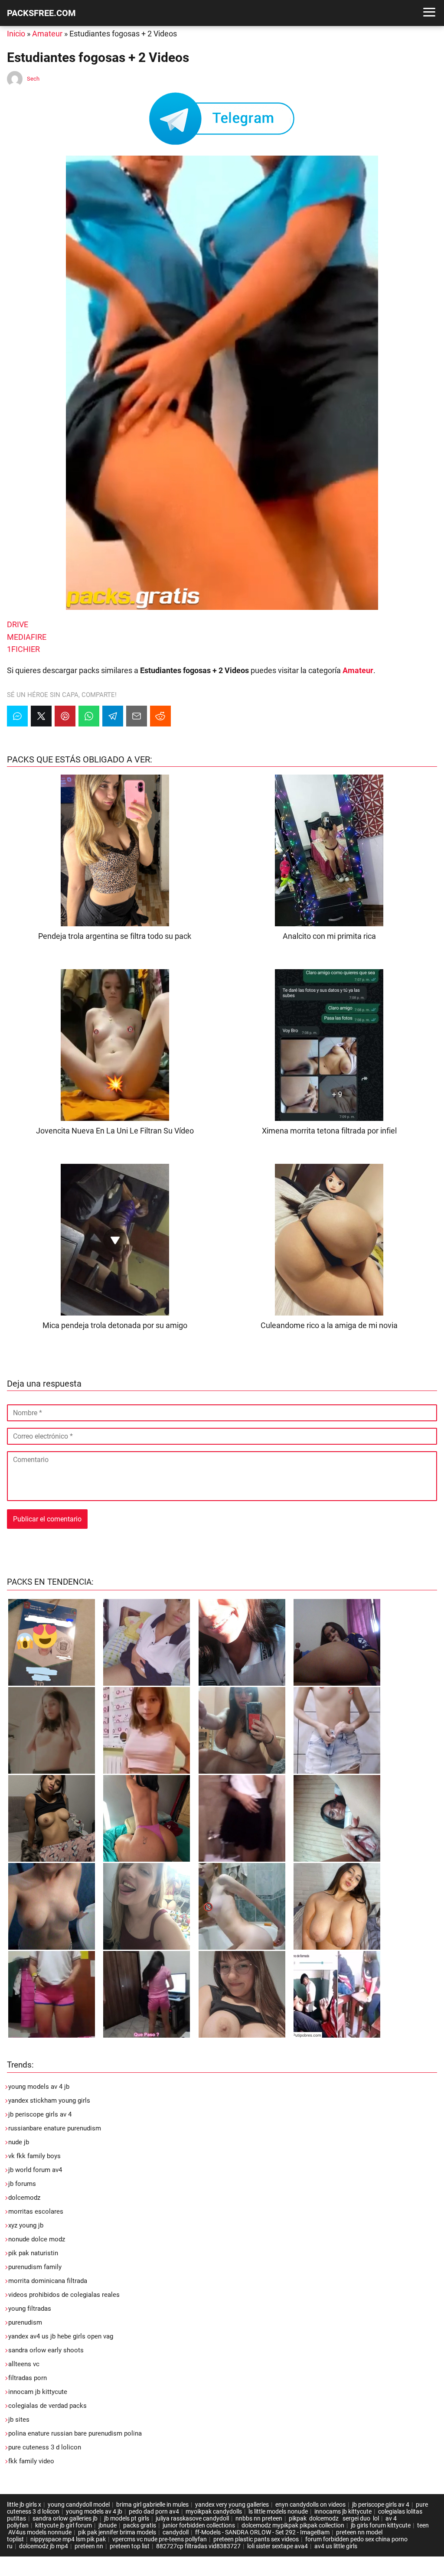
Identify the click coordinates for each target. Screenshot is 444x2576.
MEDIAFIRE (27, 637)
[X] (41, 716)
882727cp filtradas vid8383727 (198, 2546)
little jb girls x (24, 2504)
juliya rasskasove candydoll (192, 2518)
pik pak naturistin (33, 2253)
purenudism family (35, 2267)
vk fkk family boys (34, 2156)
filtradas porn (28, 2378)
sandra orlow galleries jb (65, 2518)
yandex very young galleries (232, 2504)
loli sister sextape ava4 (277, 2546)
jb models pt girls (127, 2518)
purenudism (25, 2322)
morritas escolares (36, 2211)
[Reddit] (160, 716)
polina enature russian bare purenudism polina (75, 2433)
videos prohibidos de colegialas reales (64, 2295)
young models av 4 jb (39, 2087)
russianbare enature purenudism (55, 2128)
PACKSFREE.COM (41, 13)
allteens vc (24, 2364)
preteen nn (89, 2546)
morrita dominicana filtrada (48, 2281)
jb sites (19, 2420)
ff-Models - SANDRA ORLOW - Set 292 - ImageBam (262, 2532)
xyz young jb (26, 2225)
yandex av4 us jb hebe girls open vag (61, 2336)
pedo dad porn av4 (154, 2511)
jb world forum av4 (35, 2170)
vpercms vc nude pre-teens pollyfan (160, 2539)
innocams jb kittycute (343, 2511)
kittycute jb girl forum (64, 2525)
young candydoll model (79, 2504)
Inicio (16, 34)
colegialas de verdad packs (47, 2406)
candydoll (176, 2532)
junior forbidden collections (199, 2525)
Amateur (47, 34)
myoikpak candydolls (214, 2511)
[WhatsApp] (89, 716)
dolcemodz (24, 2198)
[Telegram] (113, 716)
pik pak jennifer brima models (117, 2532)
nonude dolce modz (37, 2239)
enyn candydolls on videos (310, 2504)
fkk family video (31, 2461)
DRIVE (18, 624)
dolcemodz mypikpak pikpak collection (293, 2525)
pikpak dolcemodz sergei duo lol (334, 2518)
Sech (33, 79)
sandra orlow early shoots (46, 2350)
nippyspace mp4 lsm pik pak (68, 2539)
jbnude (108, 2525)
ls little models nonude (278, 2511)
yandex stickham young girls (49, 2101)
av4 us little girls (336, 2546)
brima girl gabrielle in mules (152, 2504)
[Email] (137, 716)
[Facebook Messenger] (17, 716)
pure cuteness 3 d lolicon (45, 2447)
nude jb (19, 2142)
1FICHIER (23, 649)
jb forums (22, 2184)
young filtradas (30, 2309)
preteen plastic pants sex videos (256, 2539)
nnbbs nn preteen (259, 2518)
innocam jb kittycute (38, 2392)
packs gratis (140, 2525)
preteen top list (130, 2546)
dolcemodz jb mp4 (44, 2546)
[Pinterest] (65, 716)
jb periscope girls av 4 (40, 2114)
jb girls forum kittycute (381, 2525)
